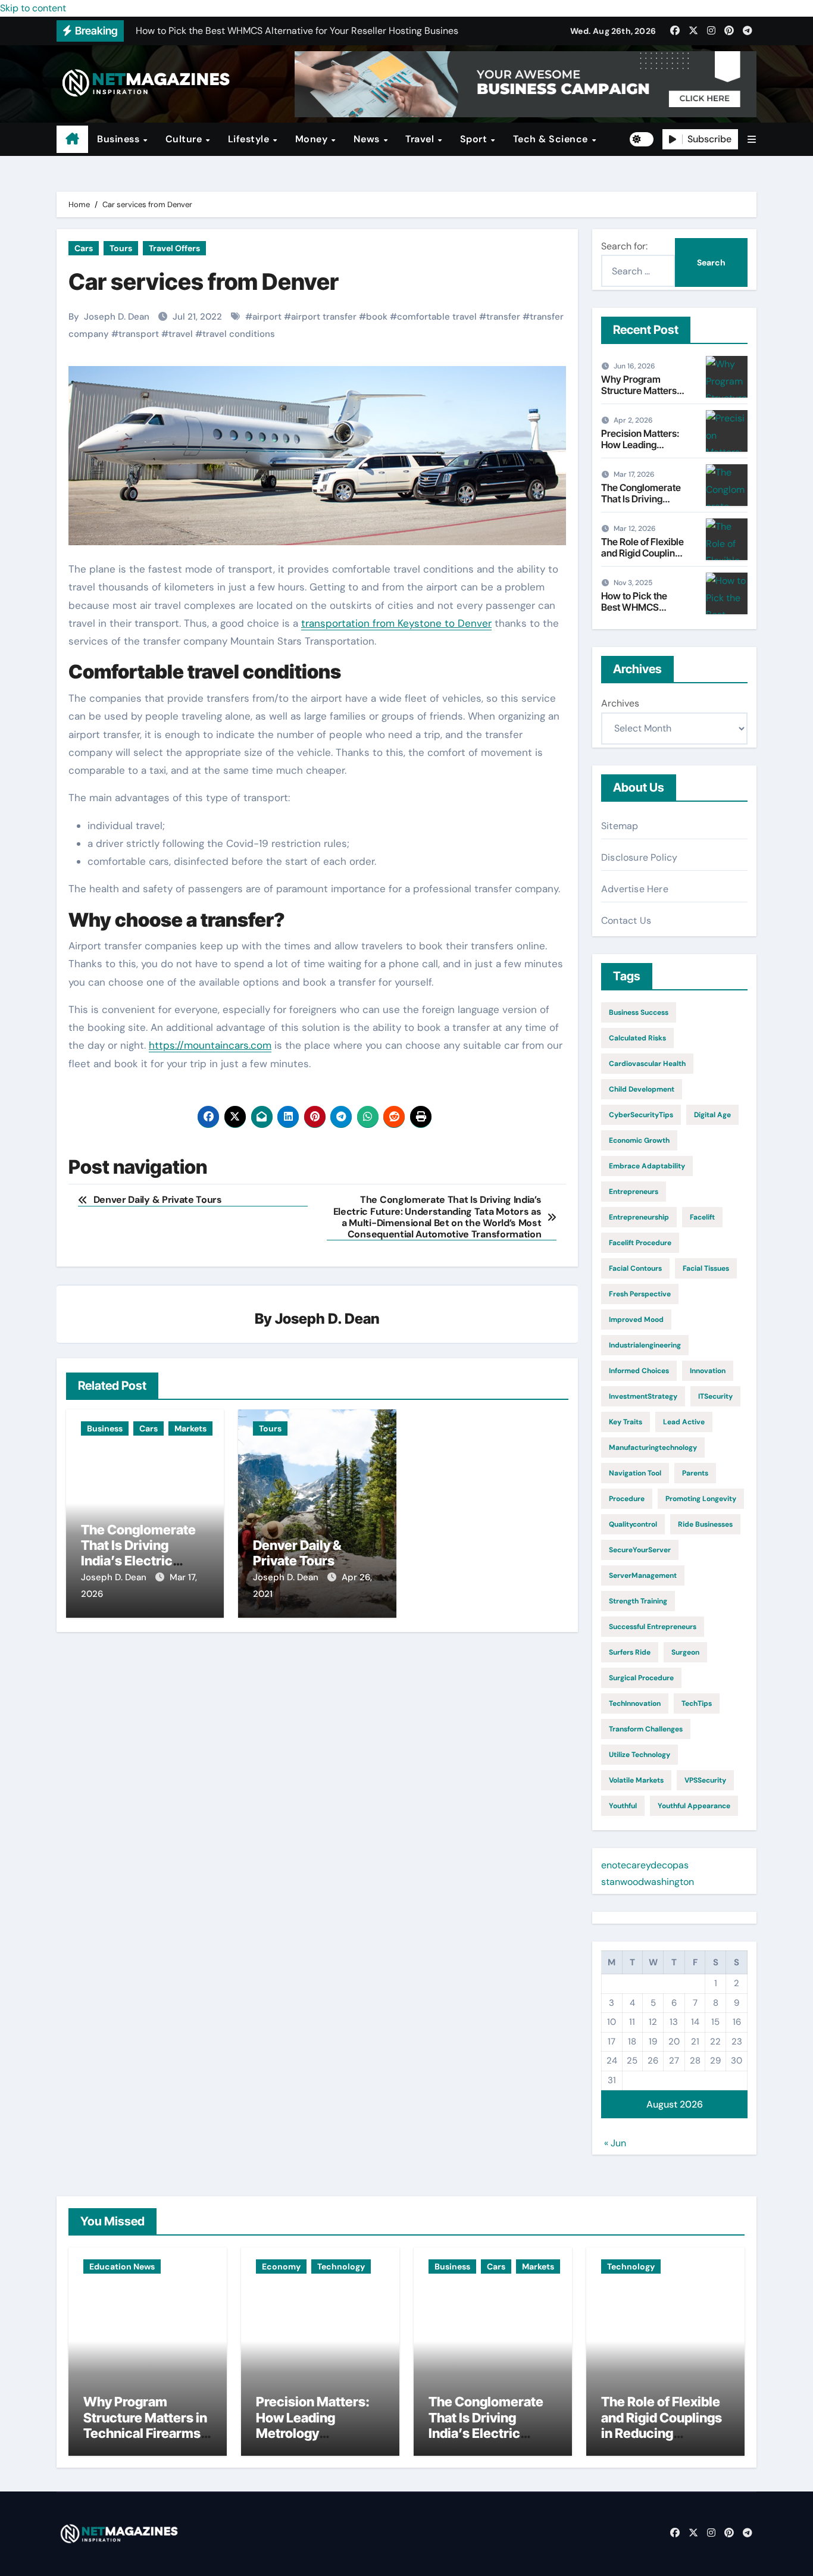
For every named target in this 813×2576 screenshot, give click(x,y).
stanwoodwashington (648, 1882)
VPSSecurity (705, 1780)
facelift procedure (640, 1243)
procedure (627, 1499)
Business (120, 139)
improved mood (636, 1320)
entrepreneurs (634, 1192)
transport (139, 334)
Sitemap (620, 826)
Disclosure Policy (639, 857)
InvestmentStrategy (643, 1396)
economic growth (639, 1140)
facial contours (635, 1268)
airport (267, 317)
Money (313, 139)
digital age (712, 1115)
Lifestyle (250, 139)
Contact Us (626, 920)
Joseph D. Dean (117, 317)
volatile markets (636, 1780)
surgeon (685, 1652)
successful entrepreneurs (653, 1627)
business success (639, 1012)
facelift (702, 1217)
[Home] (72, 139)
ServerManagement (643, 1575)
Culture (185, 139)
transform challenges (646, 1729)
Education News (122, 2266)
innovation (708, 1371)
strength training (638, 1601)
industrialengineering (645, 1345)
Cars (84, 248)
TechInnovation (635, 1703)
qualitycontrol (633, 1524)
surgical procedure (641, 1678)
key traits (626, 1422)
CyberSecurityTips (641, 1115)
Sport (475, 139)
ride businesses (705, 1524)
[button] (752, 140)
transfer (503, 317)
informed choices (639, 1371)
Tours (121, 248)
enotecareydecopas (645, 1865)
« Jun (615, 2143)
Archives (620, 703)
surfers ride (630, 1652)
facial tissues (706, 1268)
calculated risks (637, 1038)
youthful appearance (694, 1806)
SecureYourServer (640, 1550)
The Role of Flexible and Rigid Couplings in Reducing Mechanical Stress (643, 559)
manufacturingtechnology (653, 1448)
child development (642, 1089)
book (377, 317)
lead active (684, 1422)
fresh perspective (640, 1294)
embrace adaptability (647, 1166)
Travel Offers (174, 248)
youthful (623, 1806)
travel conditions (239, 334)
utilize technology (640, 1755)
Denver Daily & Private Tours (297, 1553)
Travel (421, 139)
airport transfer (324, 317)
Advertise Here (635, 889)
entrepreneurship (639, 1217)
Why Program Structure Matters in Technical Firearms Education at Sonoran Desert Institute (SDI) (145, 2441)
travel (181, 334)
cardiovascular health (647, 1064)
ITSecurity (715, 1396)
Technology (341, 2266)
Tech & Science (552, 139)
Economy (281, 2266)
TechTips (697, 1703)
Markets (190, 1428)
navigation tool (635, 1473)
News (368, 139)
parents (695, 1473)
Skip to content (33, 8)
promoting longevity (701, 1499)
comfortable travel (437, 317)
